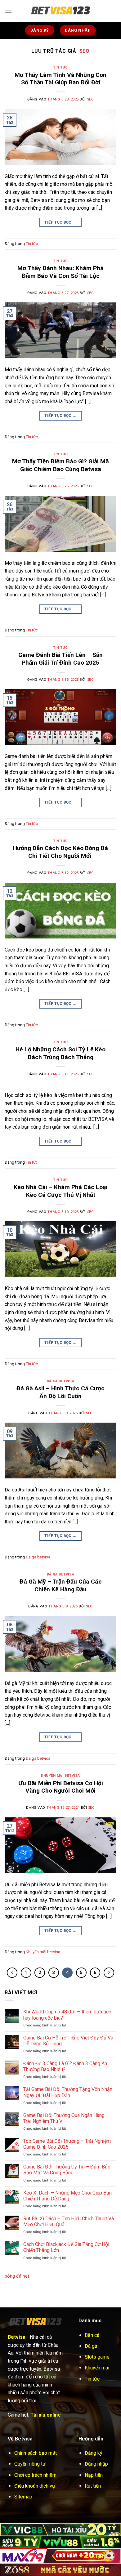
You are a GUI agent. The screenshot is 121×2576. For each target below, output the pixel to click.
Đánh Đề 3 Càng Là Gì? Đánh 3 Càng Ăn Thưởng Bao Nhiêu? (65, 2066)
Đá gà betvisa (60, 1381)
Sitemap (23, 2497)
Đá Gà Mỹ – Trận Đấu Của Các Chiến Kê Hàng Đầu (61, 1585)
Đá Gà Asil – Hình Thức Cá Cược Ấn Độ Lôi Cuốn (60, 1392)
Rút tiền (93, 2486)
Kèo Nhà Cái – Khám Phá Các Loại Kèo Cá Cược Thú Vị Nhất (60, 1191)
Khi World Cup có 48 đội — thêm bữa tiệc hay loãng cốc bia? (67, 2015)
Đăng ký (94, 2453)
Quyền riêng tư (30, 2464)
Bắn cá (92, 2335)
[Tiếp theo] (109, 1973)
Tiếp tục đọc (60, 222)
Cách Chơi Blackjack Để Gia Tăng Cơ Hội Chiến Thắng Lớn (66, 2247)
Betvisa (17, 2337)
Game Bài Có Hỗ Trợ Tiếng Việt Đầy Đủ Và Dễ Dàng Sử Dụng (68, 2041)
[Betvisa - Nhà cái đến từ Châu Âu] (60, 11)
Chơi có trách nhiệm (35, 2475)
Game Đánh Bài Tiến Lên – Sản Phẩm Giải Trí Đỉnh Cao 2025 (60, 659)
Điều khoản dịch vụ (35, 2486)
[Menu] (8, 11)
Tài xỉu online (46, 2415)
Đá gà (91, 2346)
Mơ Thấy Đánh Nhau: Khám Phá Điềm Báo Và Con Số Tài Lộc (60, 272)
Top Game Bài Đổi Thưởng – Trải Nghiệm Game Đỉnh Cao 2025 (67, 2144)
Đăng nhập (96, 2464)
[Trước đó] (12, 1973)
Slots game (97, 2357)
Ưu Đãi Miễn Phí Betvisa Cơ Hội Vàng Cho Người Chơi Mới (61, 1787)
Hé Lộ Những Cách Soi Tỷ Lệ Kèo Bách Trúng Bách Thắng (60, 1053)
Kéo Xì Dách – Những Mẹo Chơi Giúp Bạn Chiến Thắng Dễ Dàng (67, 2196)
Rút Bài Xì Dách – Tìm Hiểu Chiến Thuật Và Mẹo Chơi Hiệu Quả (69, 2222)
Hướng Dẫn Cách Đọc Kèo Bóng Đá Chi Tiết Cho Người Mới (60, 852)
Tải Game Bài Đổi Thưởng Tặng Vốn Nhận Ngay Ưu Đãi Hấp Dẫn (68, 2092)
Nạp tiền (94, 2475)
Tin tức (92, 2379)
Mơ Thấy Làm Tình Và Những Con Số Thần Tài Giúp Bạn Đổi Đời (60, 79)
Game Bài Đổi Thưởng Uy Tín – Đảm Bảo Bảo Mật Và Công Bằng (67, 2170)
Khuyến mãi (97, 2368)
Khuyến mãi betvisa (60, 1776)
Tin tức (60, 67)
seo (85, 51)
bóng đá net (17, 2276)
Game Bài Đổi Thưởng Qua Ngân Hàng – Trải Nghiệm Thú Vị (66, 2118)
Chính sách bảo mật (36, 2453)
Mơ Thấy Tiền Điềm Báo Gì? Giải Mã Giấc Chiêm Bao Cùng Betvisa (60, 465)
